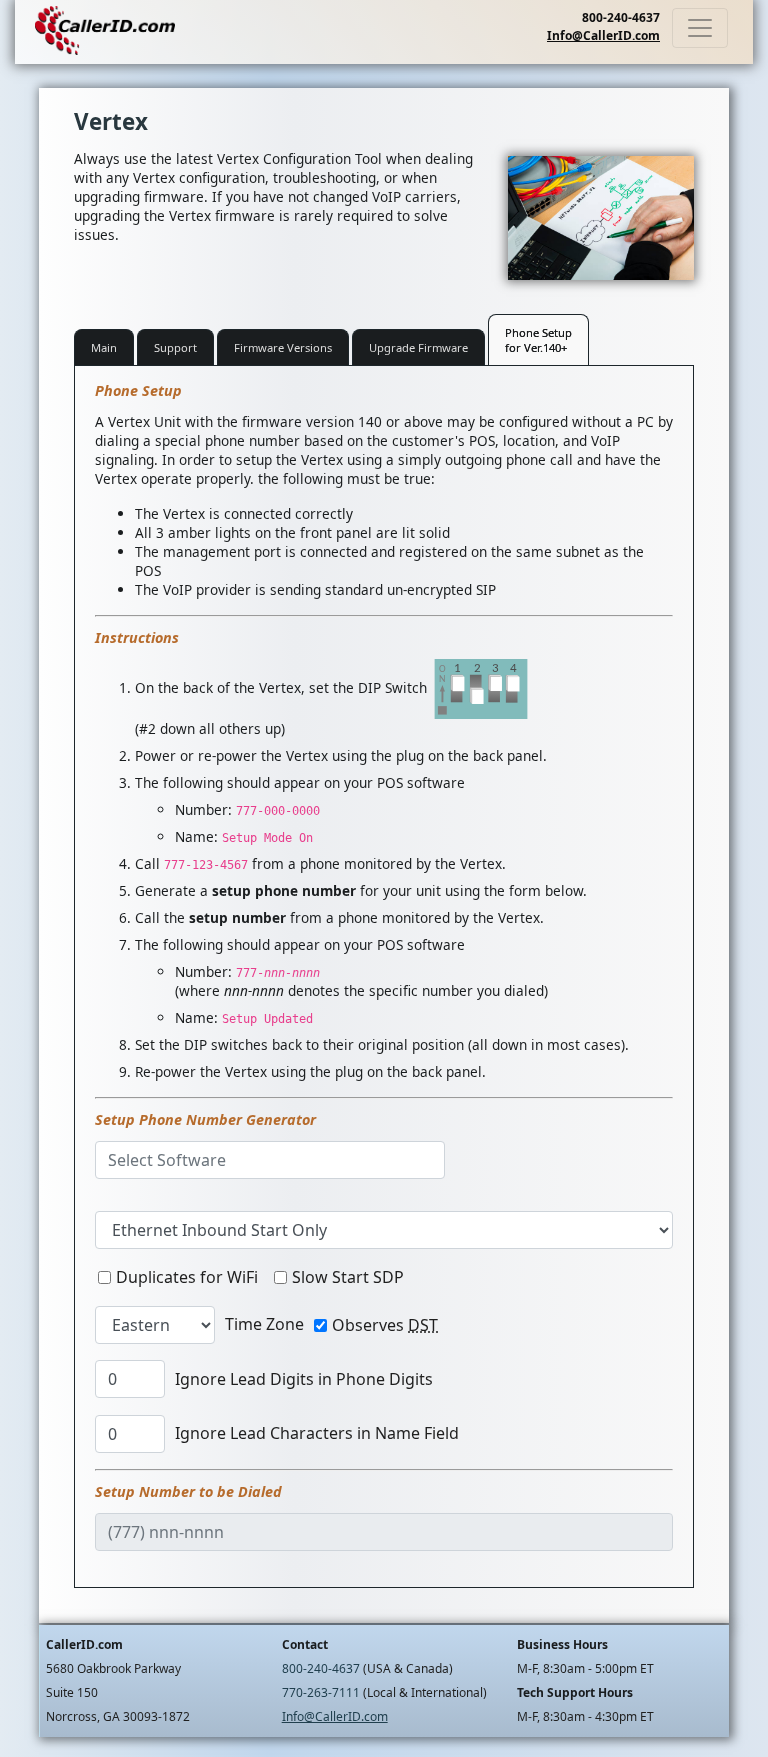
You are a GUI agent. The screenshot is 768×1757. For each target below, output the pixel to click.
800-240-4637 (621, 17)
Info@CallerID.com (603, 35)
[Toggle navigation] (700, 28)
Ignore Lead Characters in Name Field (317, 1433)
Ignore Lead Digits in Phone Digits (304, 1379)
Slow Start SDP (348, 1277)
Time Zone (264, 1324)
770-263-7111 (321, 1692)
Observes (385, 1325)
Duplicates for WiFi (187, 1277)
